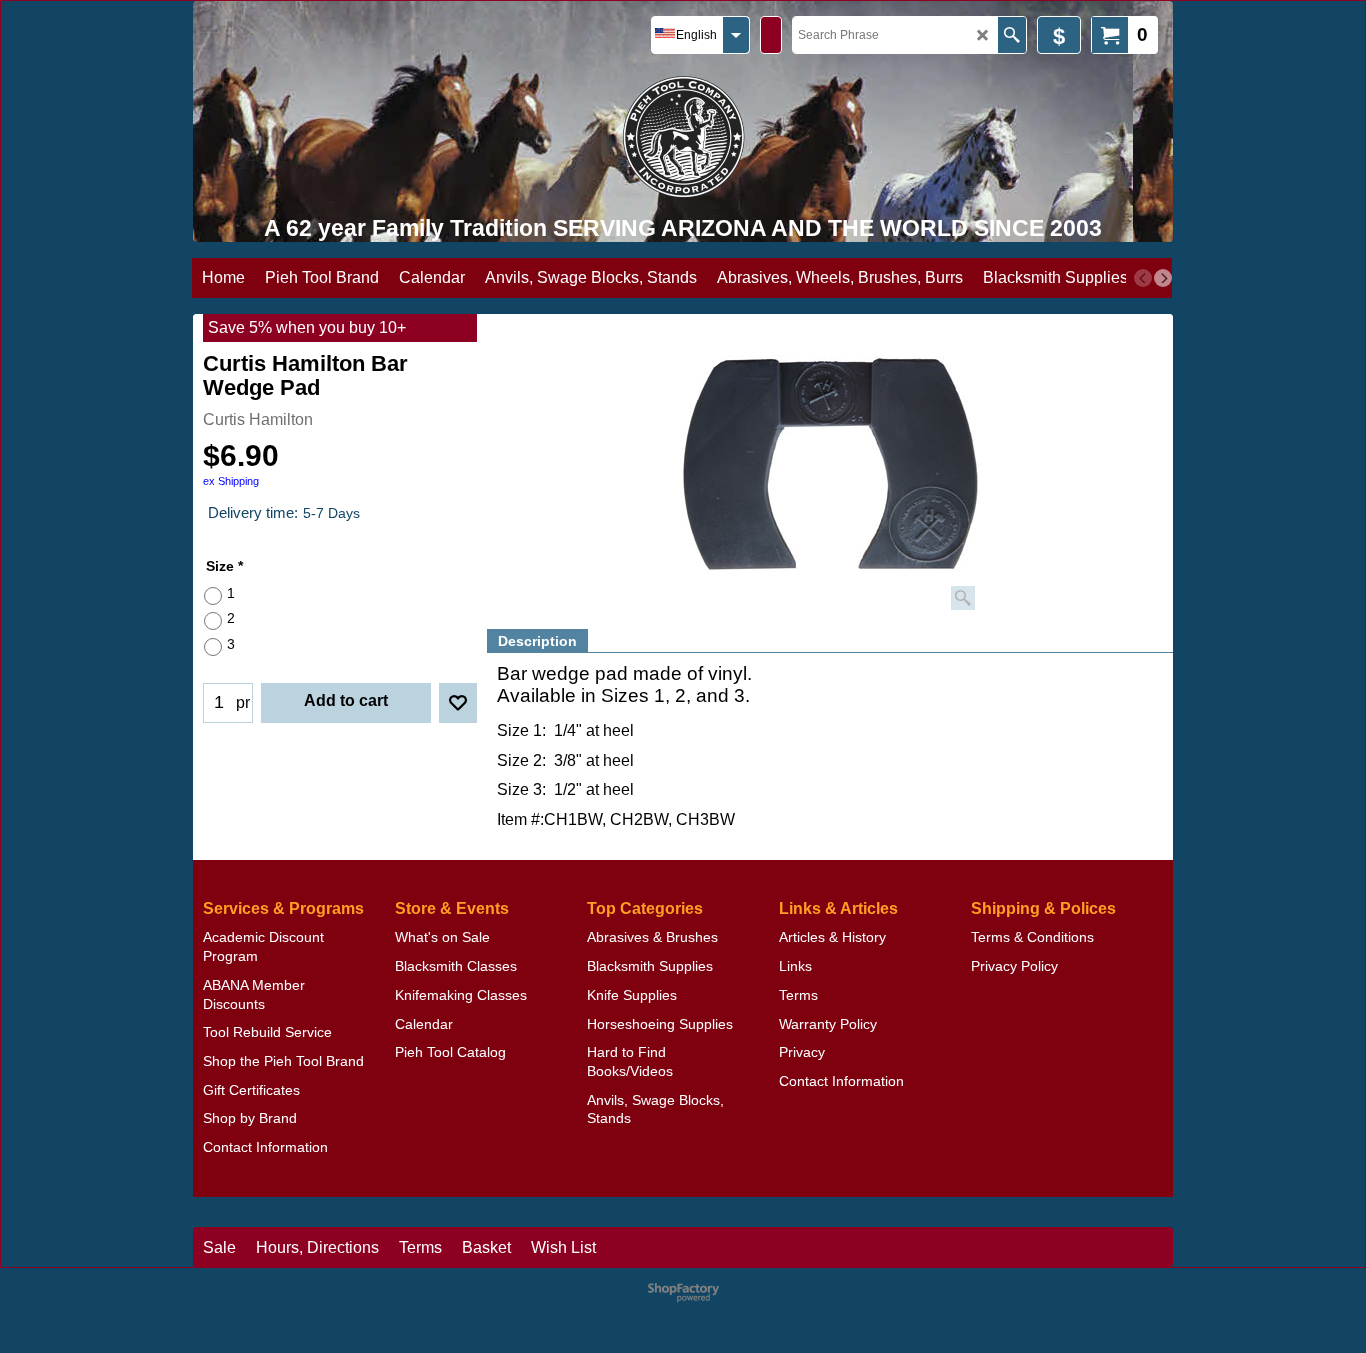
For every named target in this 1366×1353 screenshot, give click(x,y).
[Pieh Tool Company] (683, 136)
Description (537, 641)
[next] (1163, 278)
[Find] (1011, 35)
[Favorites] (458, 703)
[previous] (1143, 278)
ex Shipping (231, 481)
